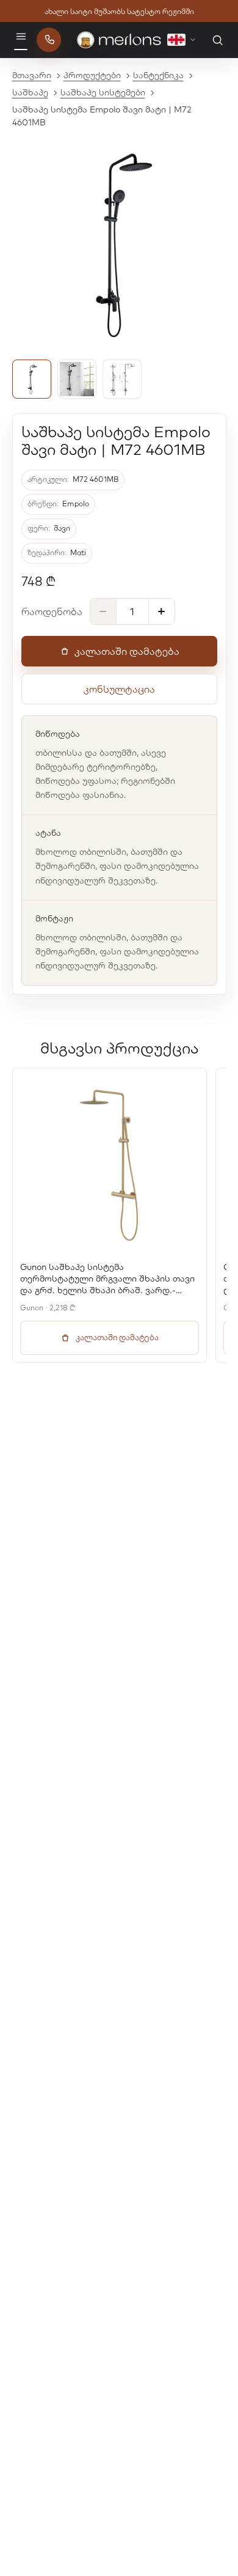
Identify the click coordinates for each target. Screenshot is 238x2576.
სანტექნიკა (158, 75)
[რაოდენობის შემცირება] (103, 611)
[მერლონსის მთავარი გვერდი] (119, 40)
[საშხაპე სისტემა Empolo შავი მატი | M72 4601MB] (32, 379)
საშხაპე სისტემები (103, 92)
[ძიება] (217, 40)
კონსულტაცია (119, 689)
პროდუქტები (92, 75)
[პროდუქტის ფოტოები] (119, 244)
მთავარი (32, 75)
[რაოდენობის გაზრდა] (162, 611)
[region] (119, 1215)
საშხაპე (30, 92)
